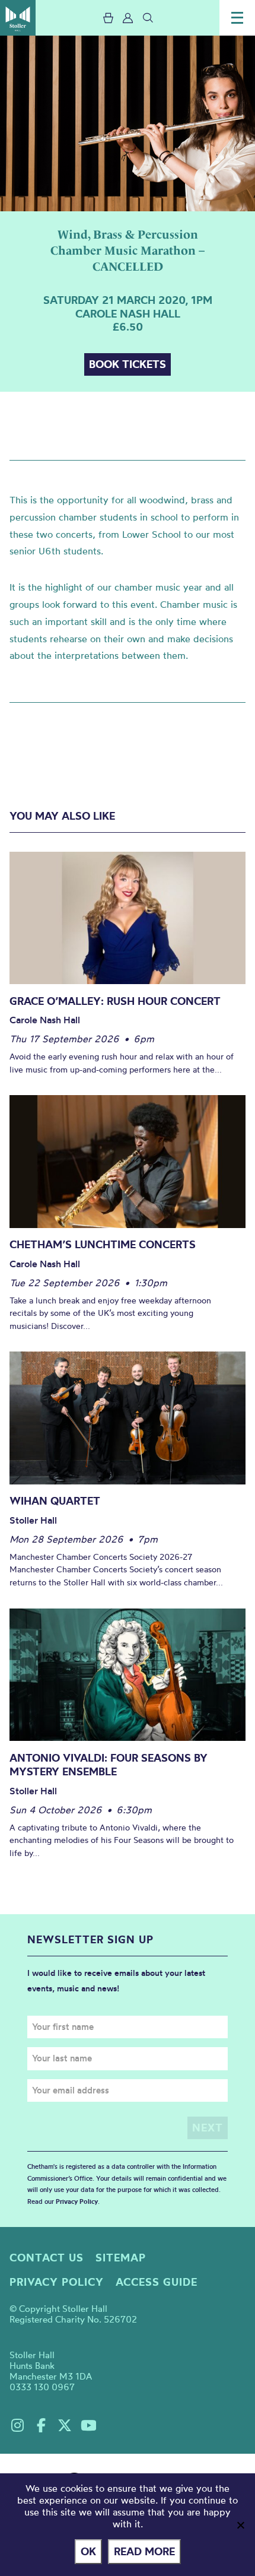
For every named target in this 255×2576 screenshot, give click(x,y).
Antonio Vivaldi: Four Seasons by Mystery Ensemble (109, 1765)
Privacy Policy (77, 2201)
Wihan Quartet (55, 1501)
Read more (144, 2551)
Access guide (157, 2282)
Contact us (47, 2258)
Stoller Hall (18, 18)
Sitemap (121, 2258)
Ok (88, 2551)
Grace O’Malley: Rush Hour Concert (115, 1001)
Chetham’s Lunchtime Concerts (103, 1244)
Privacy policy (57, 2282)
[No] (240, 2525)
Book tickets (128, 364)
